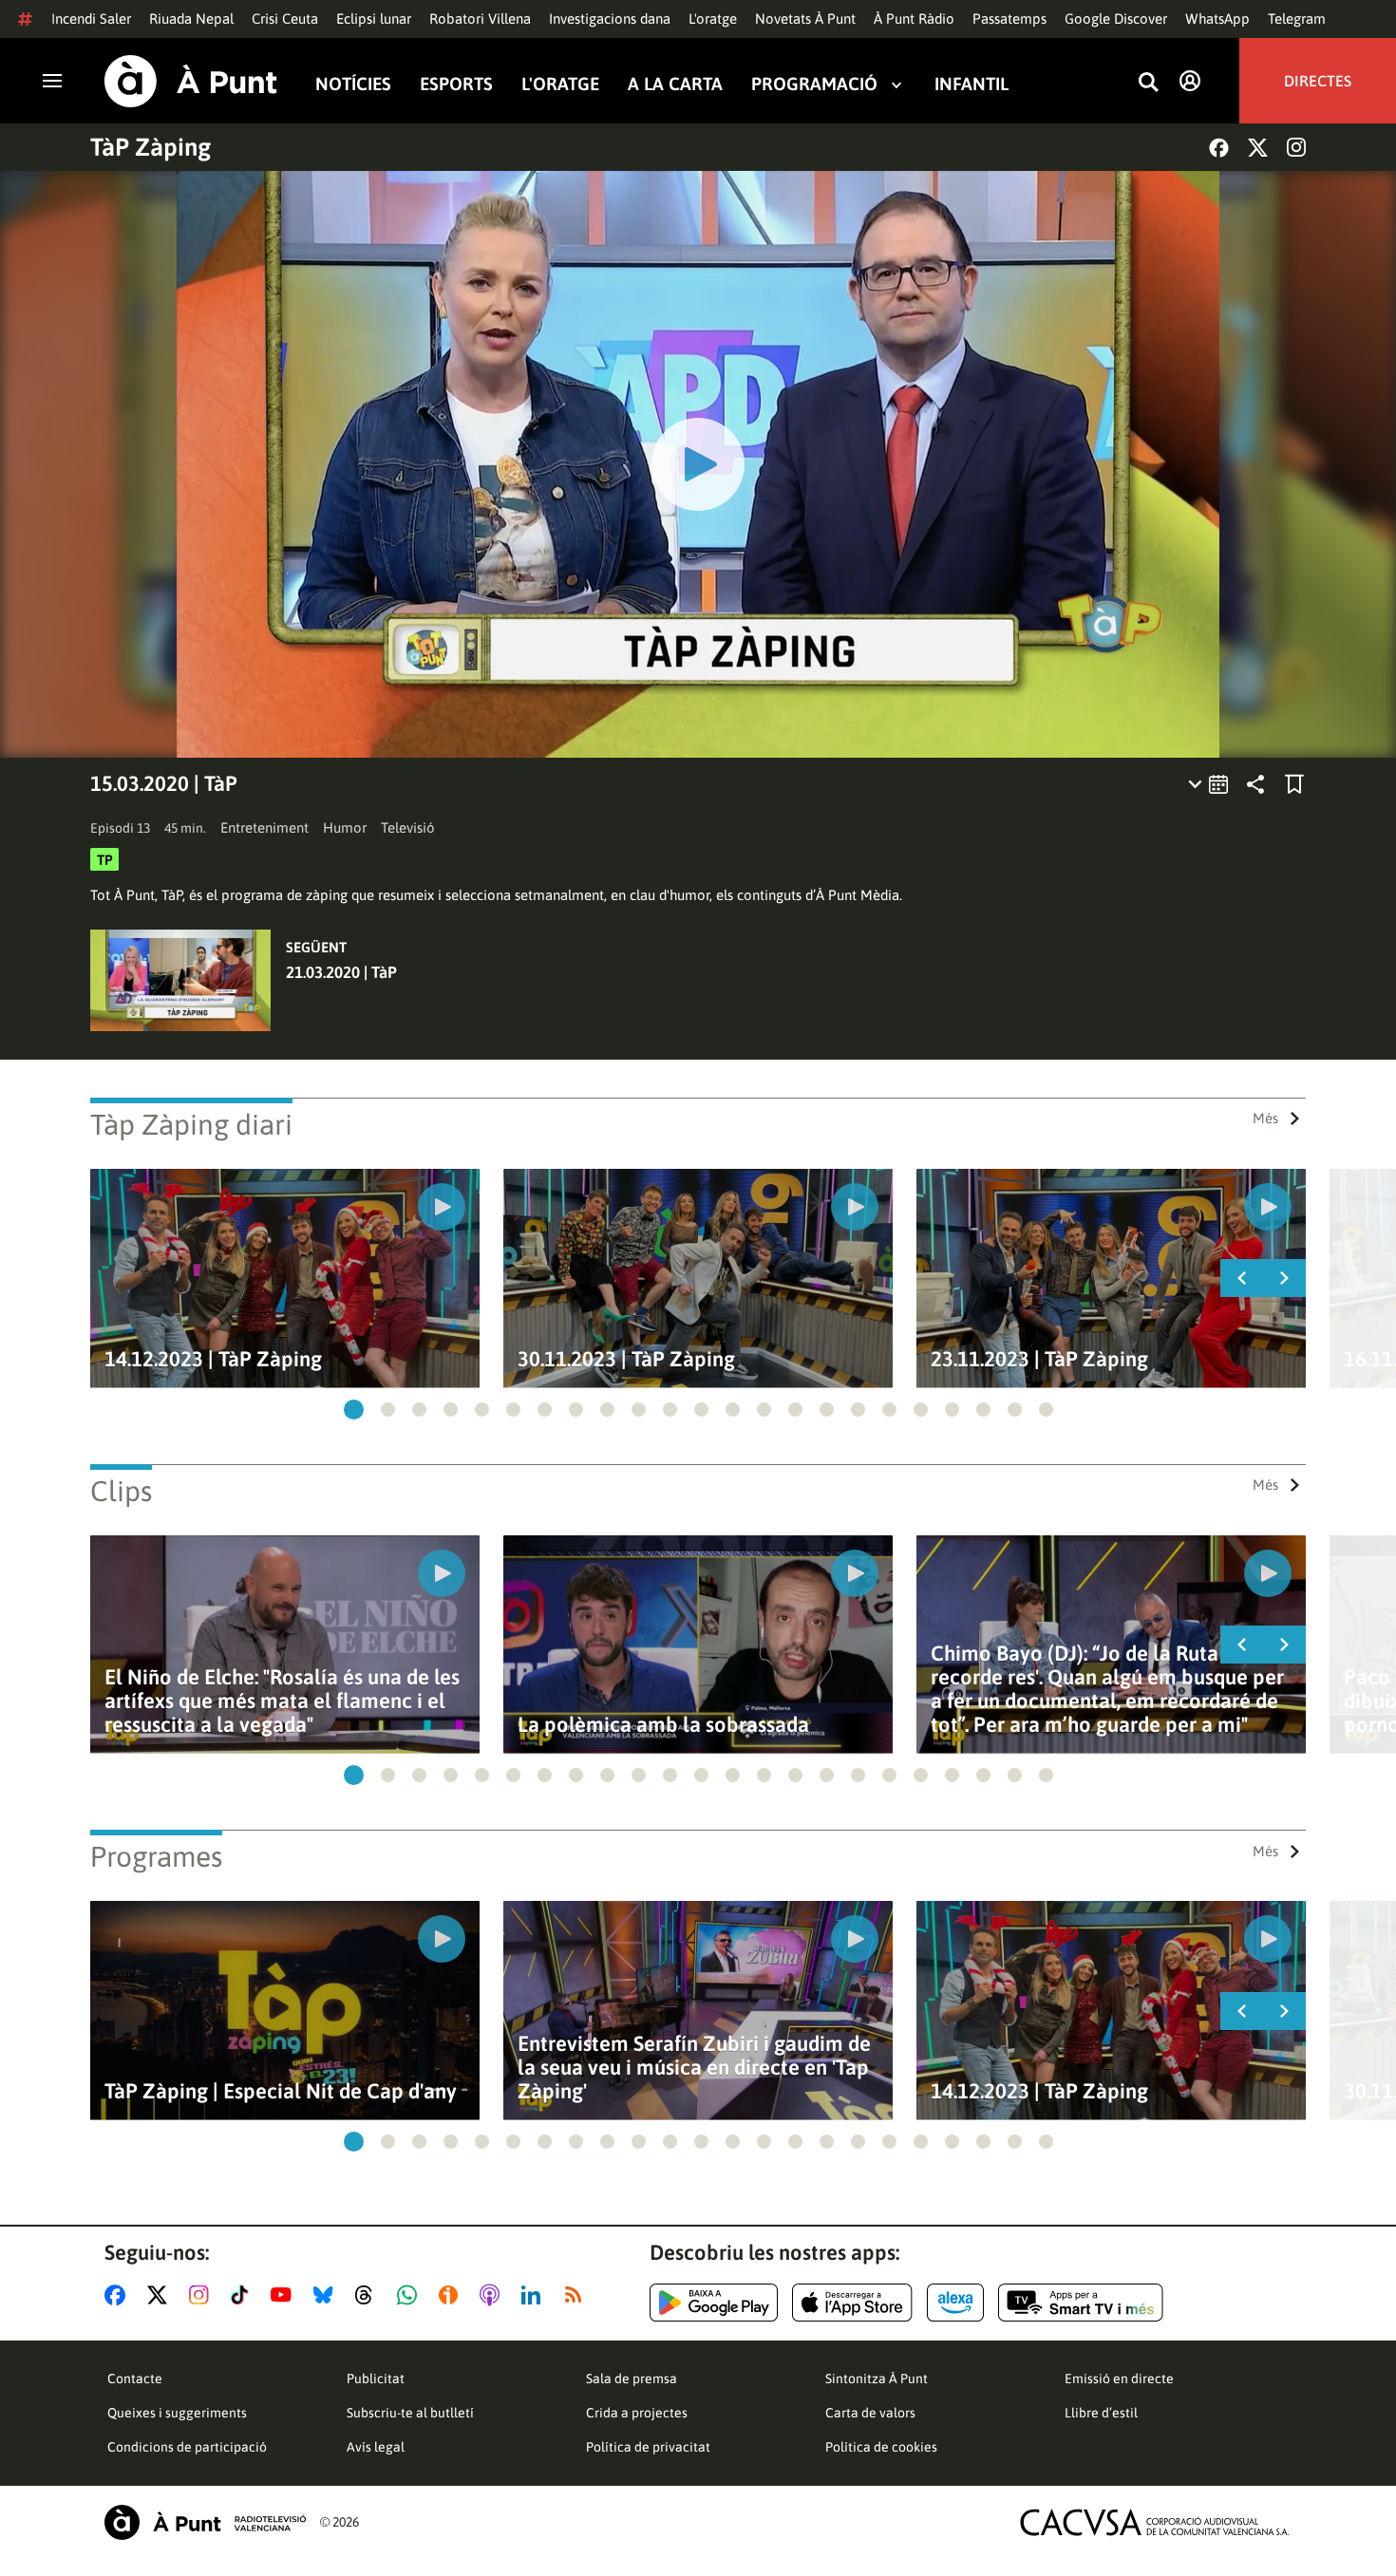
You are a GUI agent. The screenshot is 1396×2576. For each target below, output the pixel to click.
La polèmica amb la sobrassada (663, 1725)
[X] (1258, 148)
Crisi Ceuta (285, 19)
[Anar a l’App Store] (852, 2303)
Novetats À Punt (805, 19)
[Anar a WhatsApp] (411, 2295)
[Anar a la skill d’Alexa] (955, 2303)
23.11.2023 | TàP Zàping (1039, 1359)
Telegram (1297, 19)
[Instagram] (1296, 147)
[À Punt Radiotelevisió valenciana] (205, 2522)
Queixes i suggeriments (177, 2413)
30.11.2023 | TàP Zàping (626, 1359)
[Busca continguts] (1148, 83)
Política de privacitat (648, 2447)
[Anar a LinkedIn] (535, 2295)
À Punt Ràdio (914, 19)
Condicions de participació (187, 2447)
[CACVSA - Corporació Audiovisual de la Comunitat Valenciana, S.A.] (1155, 2522)
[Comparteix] (1255, 784)
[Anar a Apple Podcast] (493, 2295)
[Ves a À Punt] (191, 81)
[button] (354, 1410)
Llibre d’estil (1101, 2413)
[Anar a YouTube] (285, 2295)
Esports (456, 84)
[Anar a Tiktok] (244, 2295)
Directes (1318, 81)
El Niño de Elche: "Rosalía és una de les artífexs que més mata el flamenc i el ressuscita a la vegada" (282, 1701)
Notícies (353, 84)
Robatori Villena (480, 19)
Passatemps (1009, 19)
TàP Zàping (151, 147)
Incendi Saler (91, 19)
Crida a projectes (637, 2413)
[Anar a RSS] (577, 2295)
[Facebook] (1219, 148)
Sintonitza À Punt (877, 2379)
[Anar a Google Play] (714, 2303)
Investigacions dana (610, 19)
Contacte (135, 2379)
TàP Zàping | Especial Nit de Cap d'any (281, 2091)
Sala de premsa (632, 2379)
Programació (814, 84)
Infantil (972, 84)
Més (1265, 1118)
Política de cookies (881, 2447)
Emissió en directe (1119, 2379)
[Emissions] (1209, 784)
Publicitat (376, 2379)
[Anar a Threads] (369, 2295)
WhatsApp (1217, 19)
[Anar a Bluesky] (327, 2295)
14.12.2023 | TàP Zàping (213, 1359)
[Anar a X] (161, 2295)
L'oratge (713, 19)
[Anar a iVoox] (452, 2295)
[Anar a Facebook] (119, 2295)
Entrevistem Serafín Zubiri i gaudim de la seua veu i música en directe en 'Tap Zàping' (694, 2068)
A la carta (675, 84)
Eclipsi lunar (374, 19)
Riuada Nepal (191, 19)
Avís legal (376, 2447)
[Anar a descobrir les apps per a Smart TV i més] (1081, 2303)
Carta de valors (870, 2413)
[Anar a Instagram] (203, 2295)
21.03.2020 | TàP (341, 972)
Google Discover (1116, 19)
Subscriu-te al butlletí (410, 2413)
